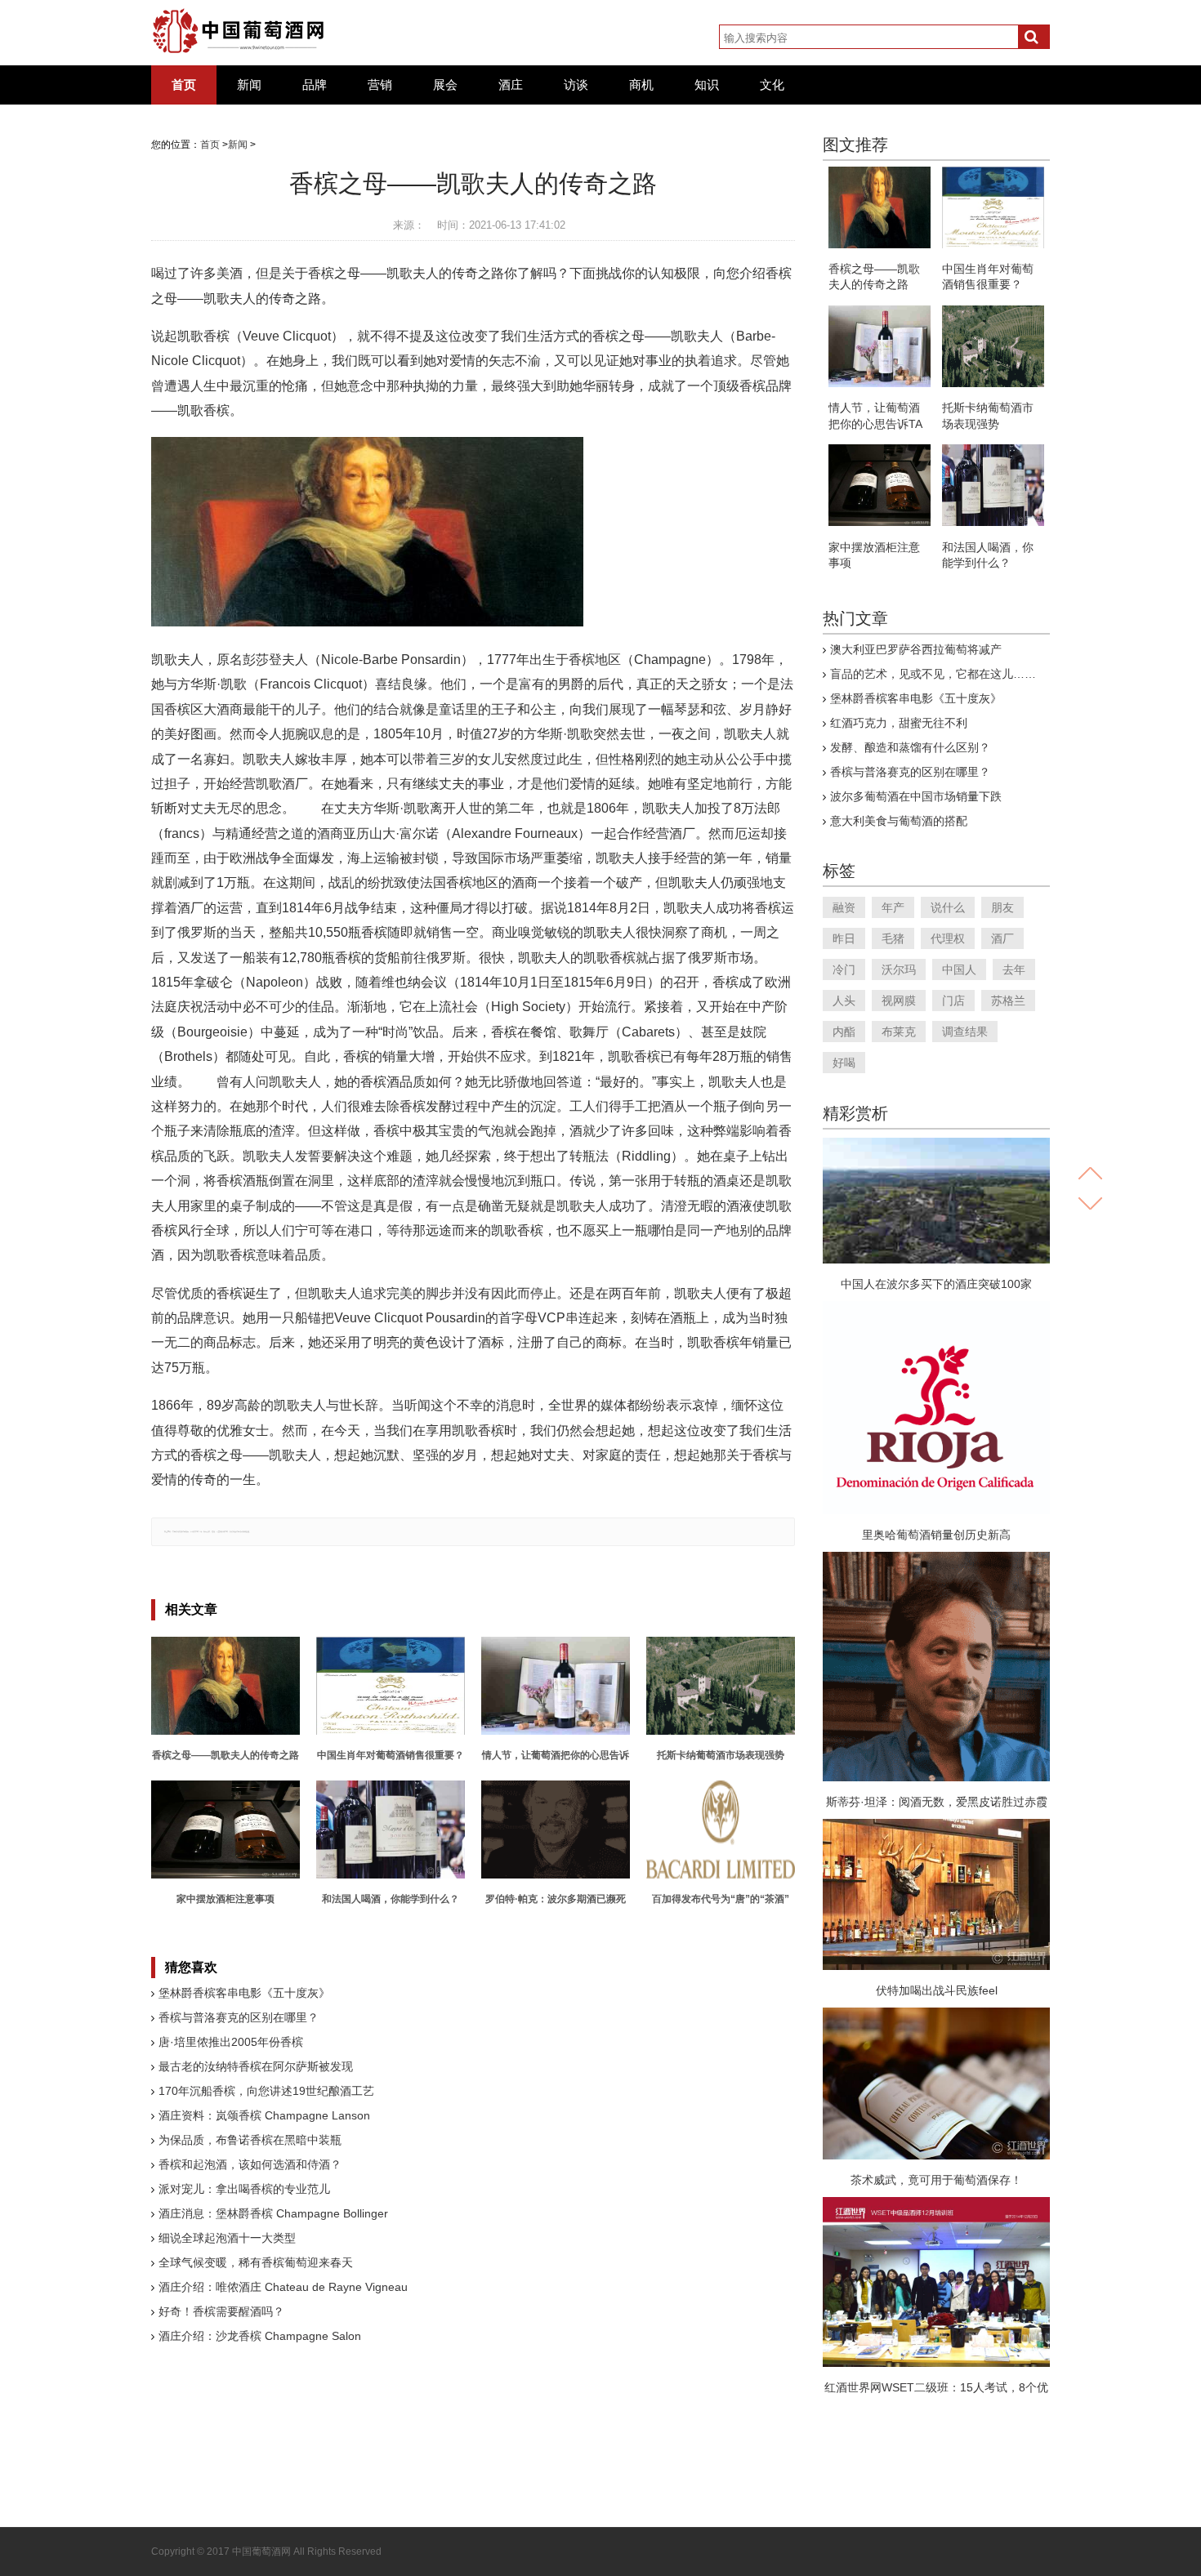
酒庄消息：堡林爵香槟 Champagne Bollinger (273, 2213)
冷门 (844, 969)
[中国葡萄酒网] (239, 31)
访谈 (576, 85)
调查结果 (965, 1032)
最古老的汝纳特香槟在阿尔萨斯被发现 (256, 2066)
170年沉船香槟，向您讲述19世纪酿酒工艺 (266, 2091)
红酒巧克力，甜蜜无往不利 (899, 723)
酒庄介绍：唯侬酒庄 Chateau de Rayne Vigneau (283, 2287)
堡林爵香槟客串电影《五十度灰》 (244, 1993)
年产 (893, 907)
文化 (772, 85)
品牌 (315, 85)
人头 (844, 1001)
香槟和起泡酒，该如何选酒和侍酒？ (250, 2164)
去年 (1014, 969)
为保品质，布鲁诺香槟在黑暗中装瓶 (250, 2140)
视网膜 (899, 1001)
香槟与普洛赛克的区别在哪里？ (239, 2017)
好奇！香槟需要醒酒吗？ (221, 2311)
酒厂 (1002, 938)
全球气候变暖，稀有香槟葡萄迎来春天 (256, 2262)
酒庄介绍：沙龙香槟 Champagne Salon (260, 2336)
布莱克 (899, 1032)
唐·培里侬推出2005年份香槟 (231, 2042)
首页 (184, 85)
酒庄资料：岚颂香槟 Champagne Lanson (264, 2115)
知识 (707, 85)
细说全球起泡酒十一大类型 (227, 2238)
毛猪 (893, 938)
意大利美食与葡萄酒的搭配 (899, 821)
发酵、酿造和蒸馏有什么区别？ (910, 747)
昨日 (844, 938)
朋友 (1002, 907)
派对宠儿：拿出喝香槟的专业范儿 (244, 2189)
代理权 (948, 938)
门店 (953, 1001)
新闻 (249, 85)
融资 (844, 907)
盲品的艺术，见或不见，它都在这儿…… (933, 674)
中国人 (959, 969)
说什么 (948, 907)
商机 (641, 85)
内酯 (844, 1032)
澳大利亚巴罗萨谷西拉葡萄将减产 (916, 649)
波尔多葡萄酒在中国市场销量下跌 (916, 796)
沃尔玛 (899, 969)
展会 (445, 85)
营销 (380, 85)
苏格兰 (1008, 1001)
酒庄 (511, 85)
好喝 (844, 1063)
